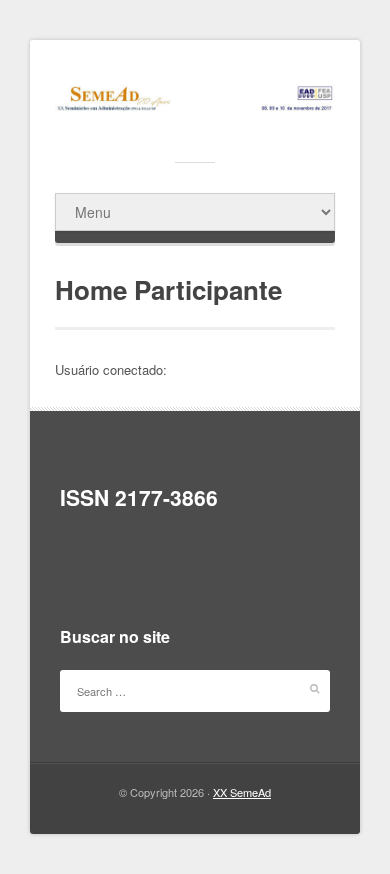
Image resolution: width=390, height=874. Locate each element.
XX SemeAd (242, 792)
